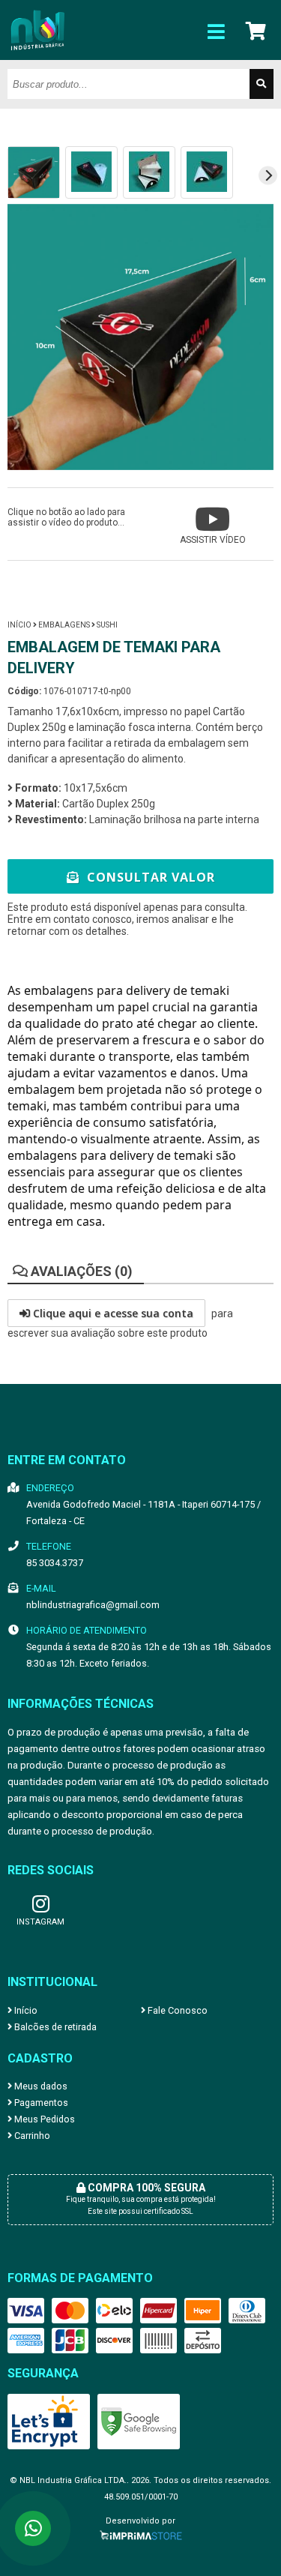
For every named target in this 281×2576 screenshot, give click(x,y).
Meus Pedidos (43, 2119)
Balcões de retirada (54, 2027)
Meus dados (40, 2086)
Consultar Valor (149, 877)
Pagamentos (40, 2103)
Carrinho (31, 2136)
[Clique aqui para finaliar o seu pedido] (257, 30)
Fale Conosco (176, 2010)
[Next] (268, 175)
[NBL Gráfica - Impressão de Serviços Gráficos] (37, 56)
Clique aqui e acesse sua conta (112, 1313)
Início (19, 625)
